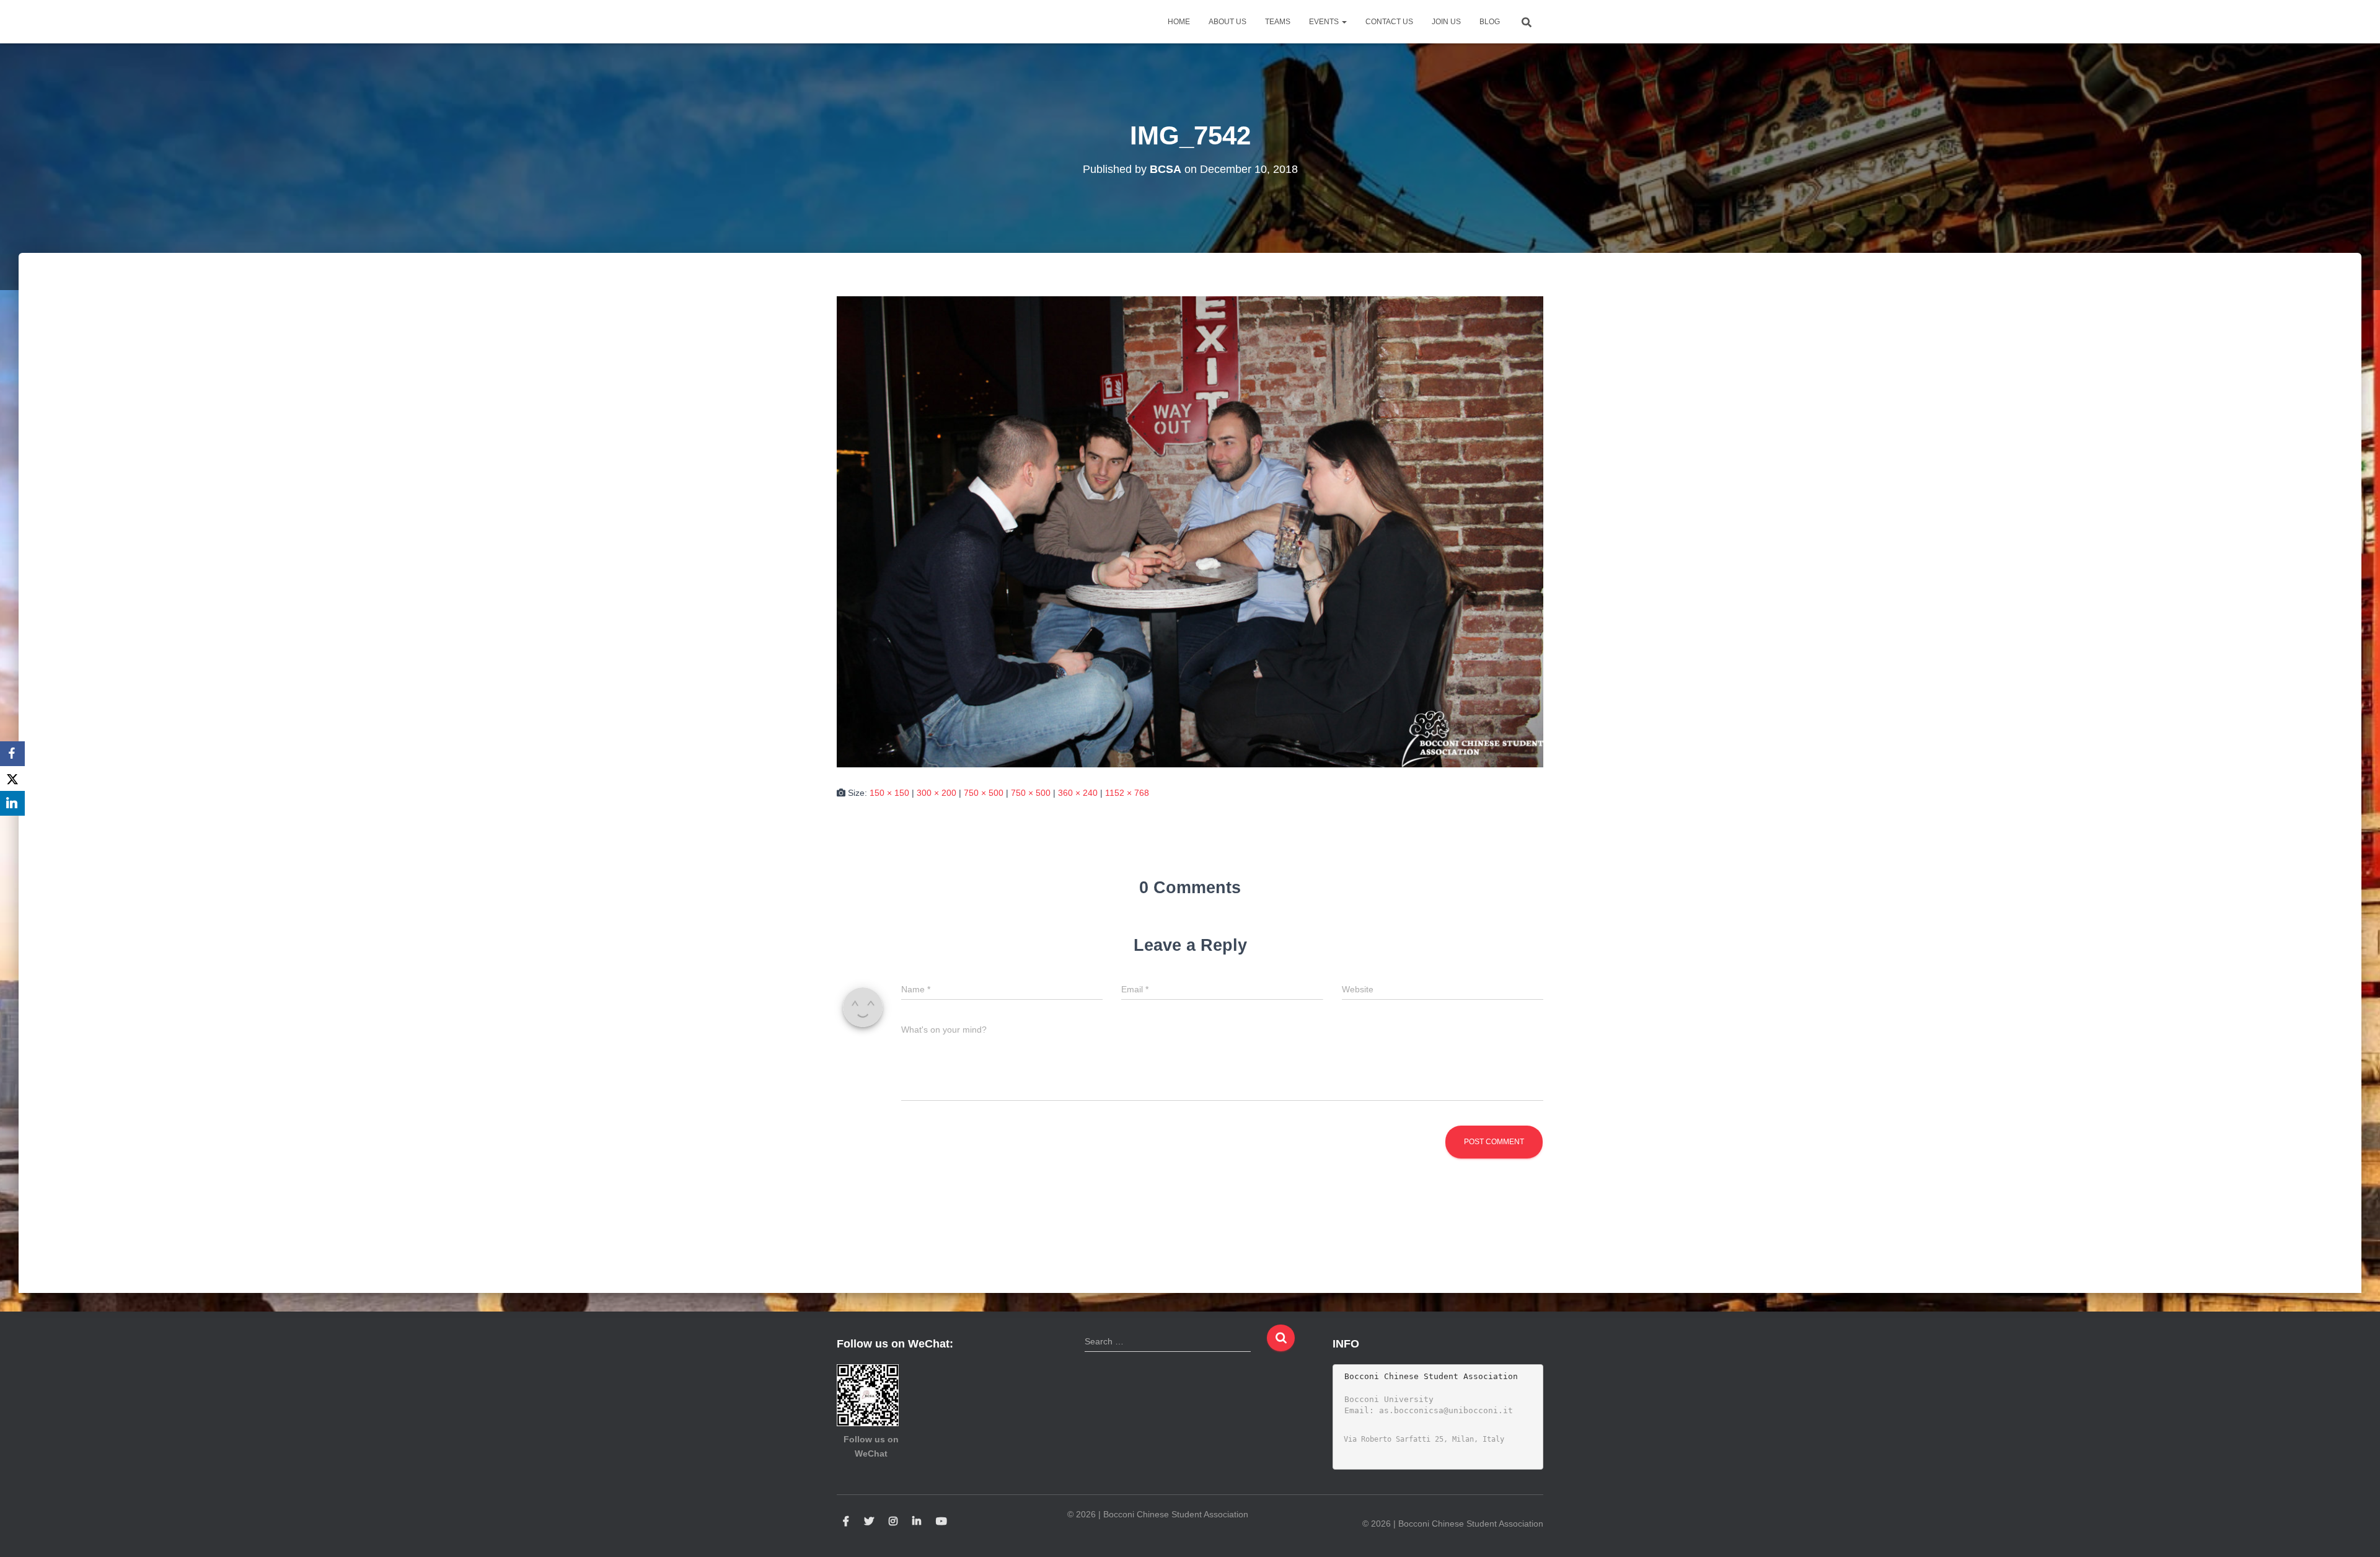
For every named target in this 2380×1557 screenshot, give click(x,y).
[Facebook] (12, 754)
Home (1179, 22)
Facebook (846, 1522)
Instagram (893, 1522)
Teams (1278, 22)
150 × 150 (889, 793)
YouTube (941, 1522)
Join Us (1446, 22)
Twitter (869, 1522)
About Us (1227, 22)
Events (1325, 22)
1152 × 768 (1127, 793)
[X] (12, 778)
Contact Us (1389, 22)
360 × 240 (1078, 793)
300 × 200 (937, 793)
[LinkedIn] (12, 803)
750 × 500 (984, 793)
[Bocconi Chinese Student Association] (868, 22)
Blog (1490, 22)
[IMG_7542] (1190, 531)
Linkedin (917, 1522)
